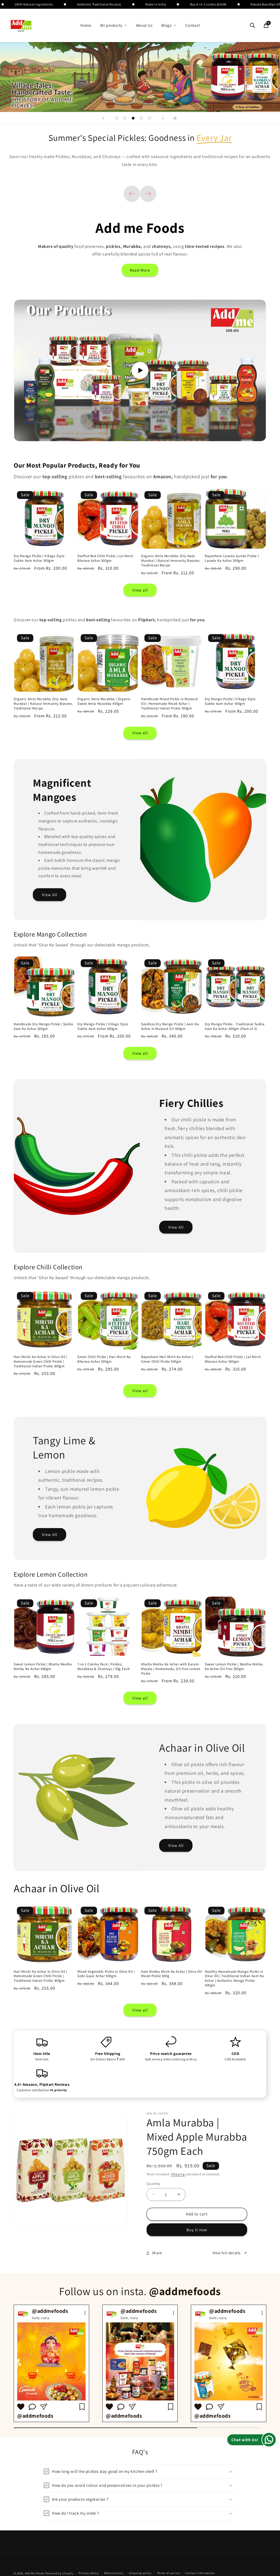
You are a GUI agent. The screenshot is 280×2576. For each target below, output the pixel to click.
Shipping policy (140, 2573)
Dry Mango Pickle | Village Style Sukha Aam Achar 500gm (39, 558)
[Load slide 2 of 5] (125, 118)
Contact (193, 25)
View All (50, 894)
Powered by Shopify (59, 2573)
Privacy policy (89, 2573)
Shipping (178, 2174)
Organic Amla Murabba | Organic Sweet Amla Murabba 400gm (104, 701)
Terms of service (168, 2573)
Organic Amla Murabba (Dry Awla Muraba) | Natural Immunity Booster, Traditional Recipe (171, 561)
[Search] (252, 25)
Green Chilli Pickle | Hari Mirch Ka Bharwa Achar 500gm (104, 1359)
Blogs (167, 25)
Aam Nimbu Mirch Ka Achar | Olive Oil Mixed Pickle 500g (172, 1974)
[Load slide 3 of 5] (133, 118)
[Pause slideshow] (177, 118)
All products (111, 25)
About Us (144, 25)
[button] (140, 2471)
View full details (227, 2253)
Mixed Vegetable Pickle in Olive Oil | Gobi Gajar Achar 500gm (106, 1974)
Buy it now (197, 2230)
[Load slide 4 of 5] (141, 118)
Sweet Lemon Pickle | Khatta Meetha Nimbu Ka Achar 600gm (43, 1667)
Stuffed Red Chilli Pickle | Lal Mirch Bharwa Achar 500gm (105, 558)
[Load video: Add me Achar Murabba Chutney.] (140, 370)
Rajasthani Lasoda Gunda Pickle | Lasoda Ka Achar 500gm (232, 558)
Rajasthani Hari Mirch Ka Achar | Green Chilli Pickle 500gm (167, 1359)
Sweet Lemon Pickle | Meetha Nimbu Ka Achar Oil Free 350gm (234, 1667)
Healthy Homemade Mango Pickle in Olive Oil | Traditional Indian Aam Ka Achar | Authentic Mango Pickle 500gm (234, 1979)
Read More (140, 270)
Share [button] (157, 2253)
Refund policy (114, 2573)
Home (86, 25)
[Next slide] (163, 118)
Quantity (153, 2184)
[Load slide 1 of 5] (117, 118)
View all (140, 590)
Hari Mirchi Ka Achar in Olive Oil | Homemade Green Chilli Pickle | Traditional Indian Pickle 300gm (40, 1362)
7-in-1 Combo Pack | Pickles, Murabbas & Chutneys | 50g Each (104, 1667)
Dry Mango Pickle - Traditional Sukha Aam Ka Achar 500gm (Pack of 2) (235, 1026)
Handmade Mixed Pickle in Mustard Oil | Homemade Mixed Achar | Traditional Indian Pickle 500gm (169, 704)
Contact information (200, 2573)
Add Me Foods (35, 2573)
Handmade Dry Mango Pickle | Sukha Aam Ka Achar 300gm (43, 1026)
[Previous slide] (103, 118)
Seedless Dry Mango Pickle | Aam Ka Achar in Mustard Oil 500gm (170, 1026)
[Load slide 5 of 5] (150, 118)
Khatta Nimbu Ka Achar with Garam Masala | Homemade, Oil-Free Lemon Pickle (171, 1669)
